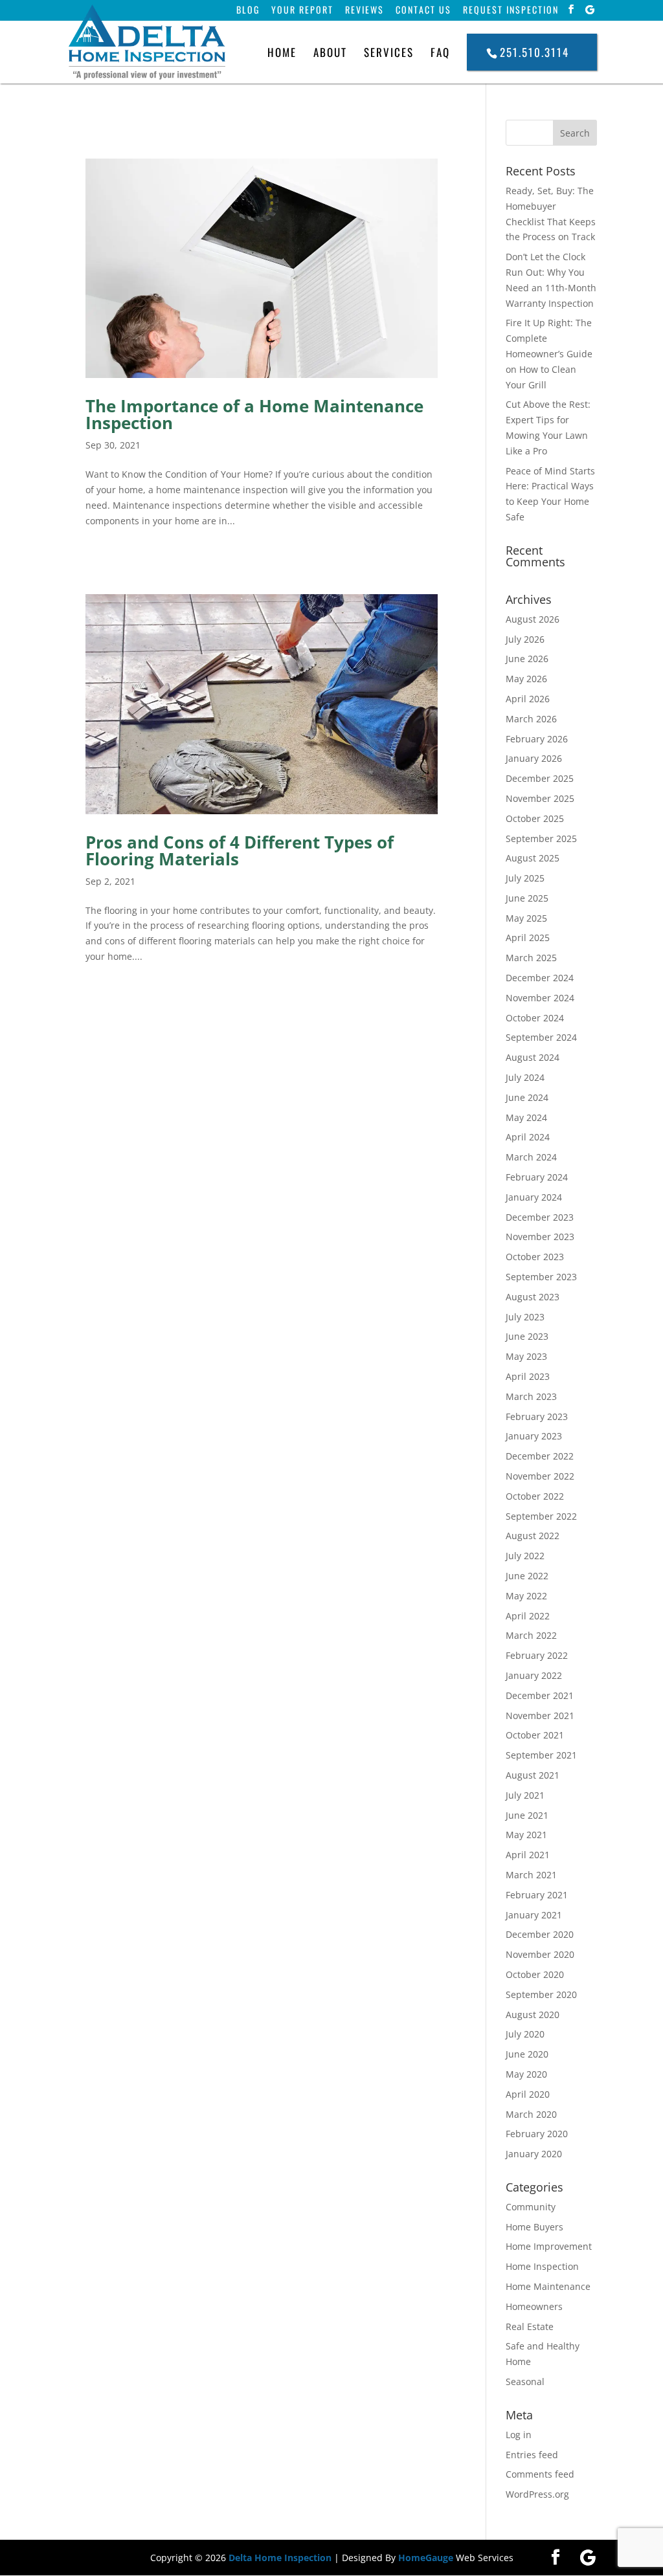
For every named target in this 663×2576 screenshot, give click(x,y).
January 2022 (534, 1675)
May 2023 (526, 1356)
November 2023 (540, 1237)
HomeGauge (426, 2558)
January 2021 (534, 1915)
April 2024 (528, 1137)
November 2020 (540, 1954)
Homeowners (534, 2306)
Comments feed (540, 2474)
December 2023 (540, 1217)
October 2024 (535, 1018)
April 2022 (528, 1616)
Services (389, 52)
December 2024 (540, 978)
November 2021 (540, 1715)
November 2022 (540, 1476)
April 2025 (528, 938)
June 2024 (527, 1097)
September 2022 (541, 1516)
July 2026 (525, 639)
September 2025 (541, 838)
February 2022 (537, 1655)
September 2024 (541, 1037)
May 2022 (526, 1596)
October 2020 (535, 1974)
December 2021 (540, 1695)
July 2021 (525, 1795)
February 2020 (537, 2134)
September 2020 (541, 1994)
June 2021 (527, 1815)
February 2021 (537, 1895)
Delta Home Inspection (280, 2558)
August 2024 (533, 1057)
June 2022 (527, 1576)
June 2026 (527, 659)
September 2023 (541, 1277)
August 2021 (533, 1775)
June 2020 (527, 2054)
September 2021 (541, 1755)
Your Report (302, 11)
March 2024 (531, 1157)
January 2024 (534, 1197)
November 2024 (540, 998)
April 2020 (528, 2094)
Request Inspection (511, 11)
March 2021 (531, 1875)
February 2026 (537, 739)
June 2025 (527, 898)
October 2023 (535, 1257)
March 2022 (531, 1635)
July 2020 (525, 2034)
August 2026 (533, 619)
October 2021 (535, 1735)
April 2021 (528, 1855)
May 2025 (526, 918)
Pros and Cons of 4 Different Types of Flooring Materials (240, 850)
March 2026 (531, 719)
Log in (519, 2435)
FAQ (440, 52)
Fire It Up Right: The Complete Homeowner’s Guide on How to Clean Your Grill (549, 353)
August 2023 (533, 1297)
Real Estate (530, 2326)
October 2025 (535, 818)
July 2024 (525, 1077)
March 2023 (531, 1396)
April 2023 (528, 1376)
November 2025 (540, 798)
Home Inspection (542, 2266)
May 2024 (526, 1117)
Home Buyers (534, 2227)
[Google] (590, 10)
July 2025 (525, 878)
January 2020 (534, 2154)
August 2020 (533, 2015)
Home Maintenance (548, 2286)
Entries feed (532, 2455)
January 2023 (534, 1436)
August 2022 (533, 1536)
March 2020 (531, 2114)
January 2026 (534, 758)
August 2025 (533, 858)
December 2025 (540, 778)
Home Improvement (549, 2246)
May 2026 (526, 679)
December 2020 (540, 1934)
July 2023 (525, 1317)
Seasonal (525, 2382)
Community (531, 2207)
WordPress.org (537, 2494)
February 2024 (537, 1177)
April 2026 (528, 699)
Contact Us (423, 11)
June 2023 (527, 1336)
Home (282, 52)
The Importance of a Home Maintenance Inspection (254, 414)
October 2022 (535, 1496)
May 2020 (526, 2074)
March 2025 (531, 958)
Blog (248, 11)
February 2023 (537, 1416)
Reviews (365, 11)
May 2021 (526, 1835)
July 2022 (525, 1556)
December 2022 (540, 1456)
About (330, 52)
